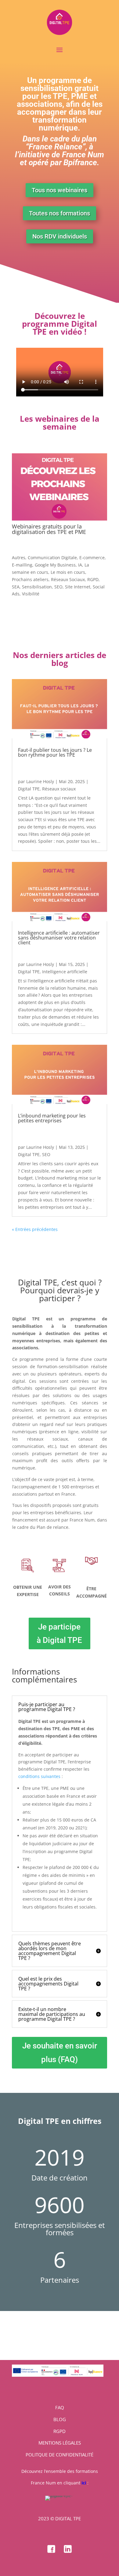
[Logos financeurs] (58, 2375)
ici (84, 2483)
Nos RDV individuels (60, 236)
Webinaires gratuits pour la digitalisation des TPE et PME (49, 529)
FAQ (60, 2407)
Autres (19, 558)
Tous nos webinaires (60, 190)
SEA (16, 587)
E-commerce (92, 558)
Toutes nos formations (60, 213)
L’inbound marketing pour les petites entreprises (52, 1118)
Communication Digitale (52, 558)
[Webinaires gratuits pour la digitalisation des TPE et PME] (60, 487)
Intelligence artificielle (65, 972)
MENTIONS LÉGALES (60, 2443)
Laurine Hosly (40, 781)
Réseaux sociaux (59, 789)
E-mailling (22, 565)
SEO (58, 587)
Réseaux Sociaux (68, 579)
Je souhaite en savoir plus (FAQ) (60, 2052)
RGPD (93, 579)
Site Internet (78, 587)
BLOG (60, 2419)
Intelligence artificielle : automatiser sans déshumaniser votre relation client (59, 938)
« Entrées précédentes (35, 1229)
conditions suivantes (39, 1776)
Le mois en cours (68, 572)
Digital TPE (29, 789)
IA (80, 565)
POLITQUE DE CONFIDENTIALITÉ (60, 2455)
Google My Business (55, 565)
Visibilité (31, 594)
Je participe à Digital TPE (59, 1633)
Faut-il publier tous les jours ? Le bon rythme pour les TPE (55, 752)
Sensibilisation (37, 587)
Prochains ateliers (30, 579)
